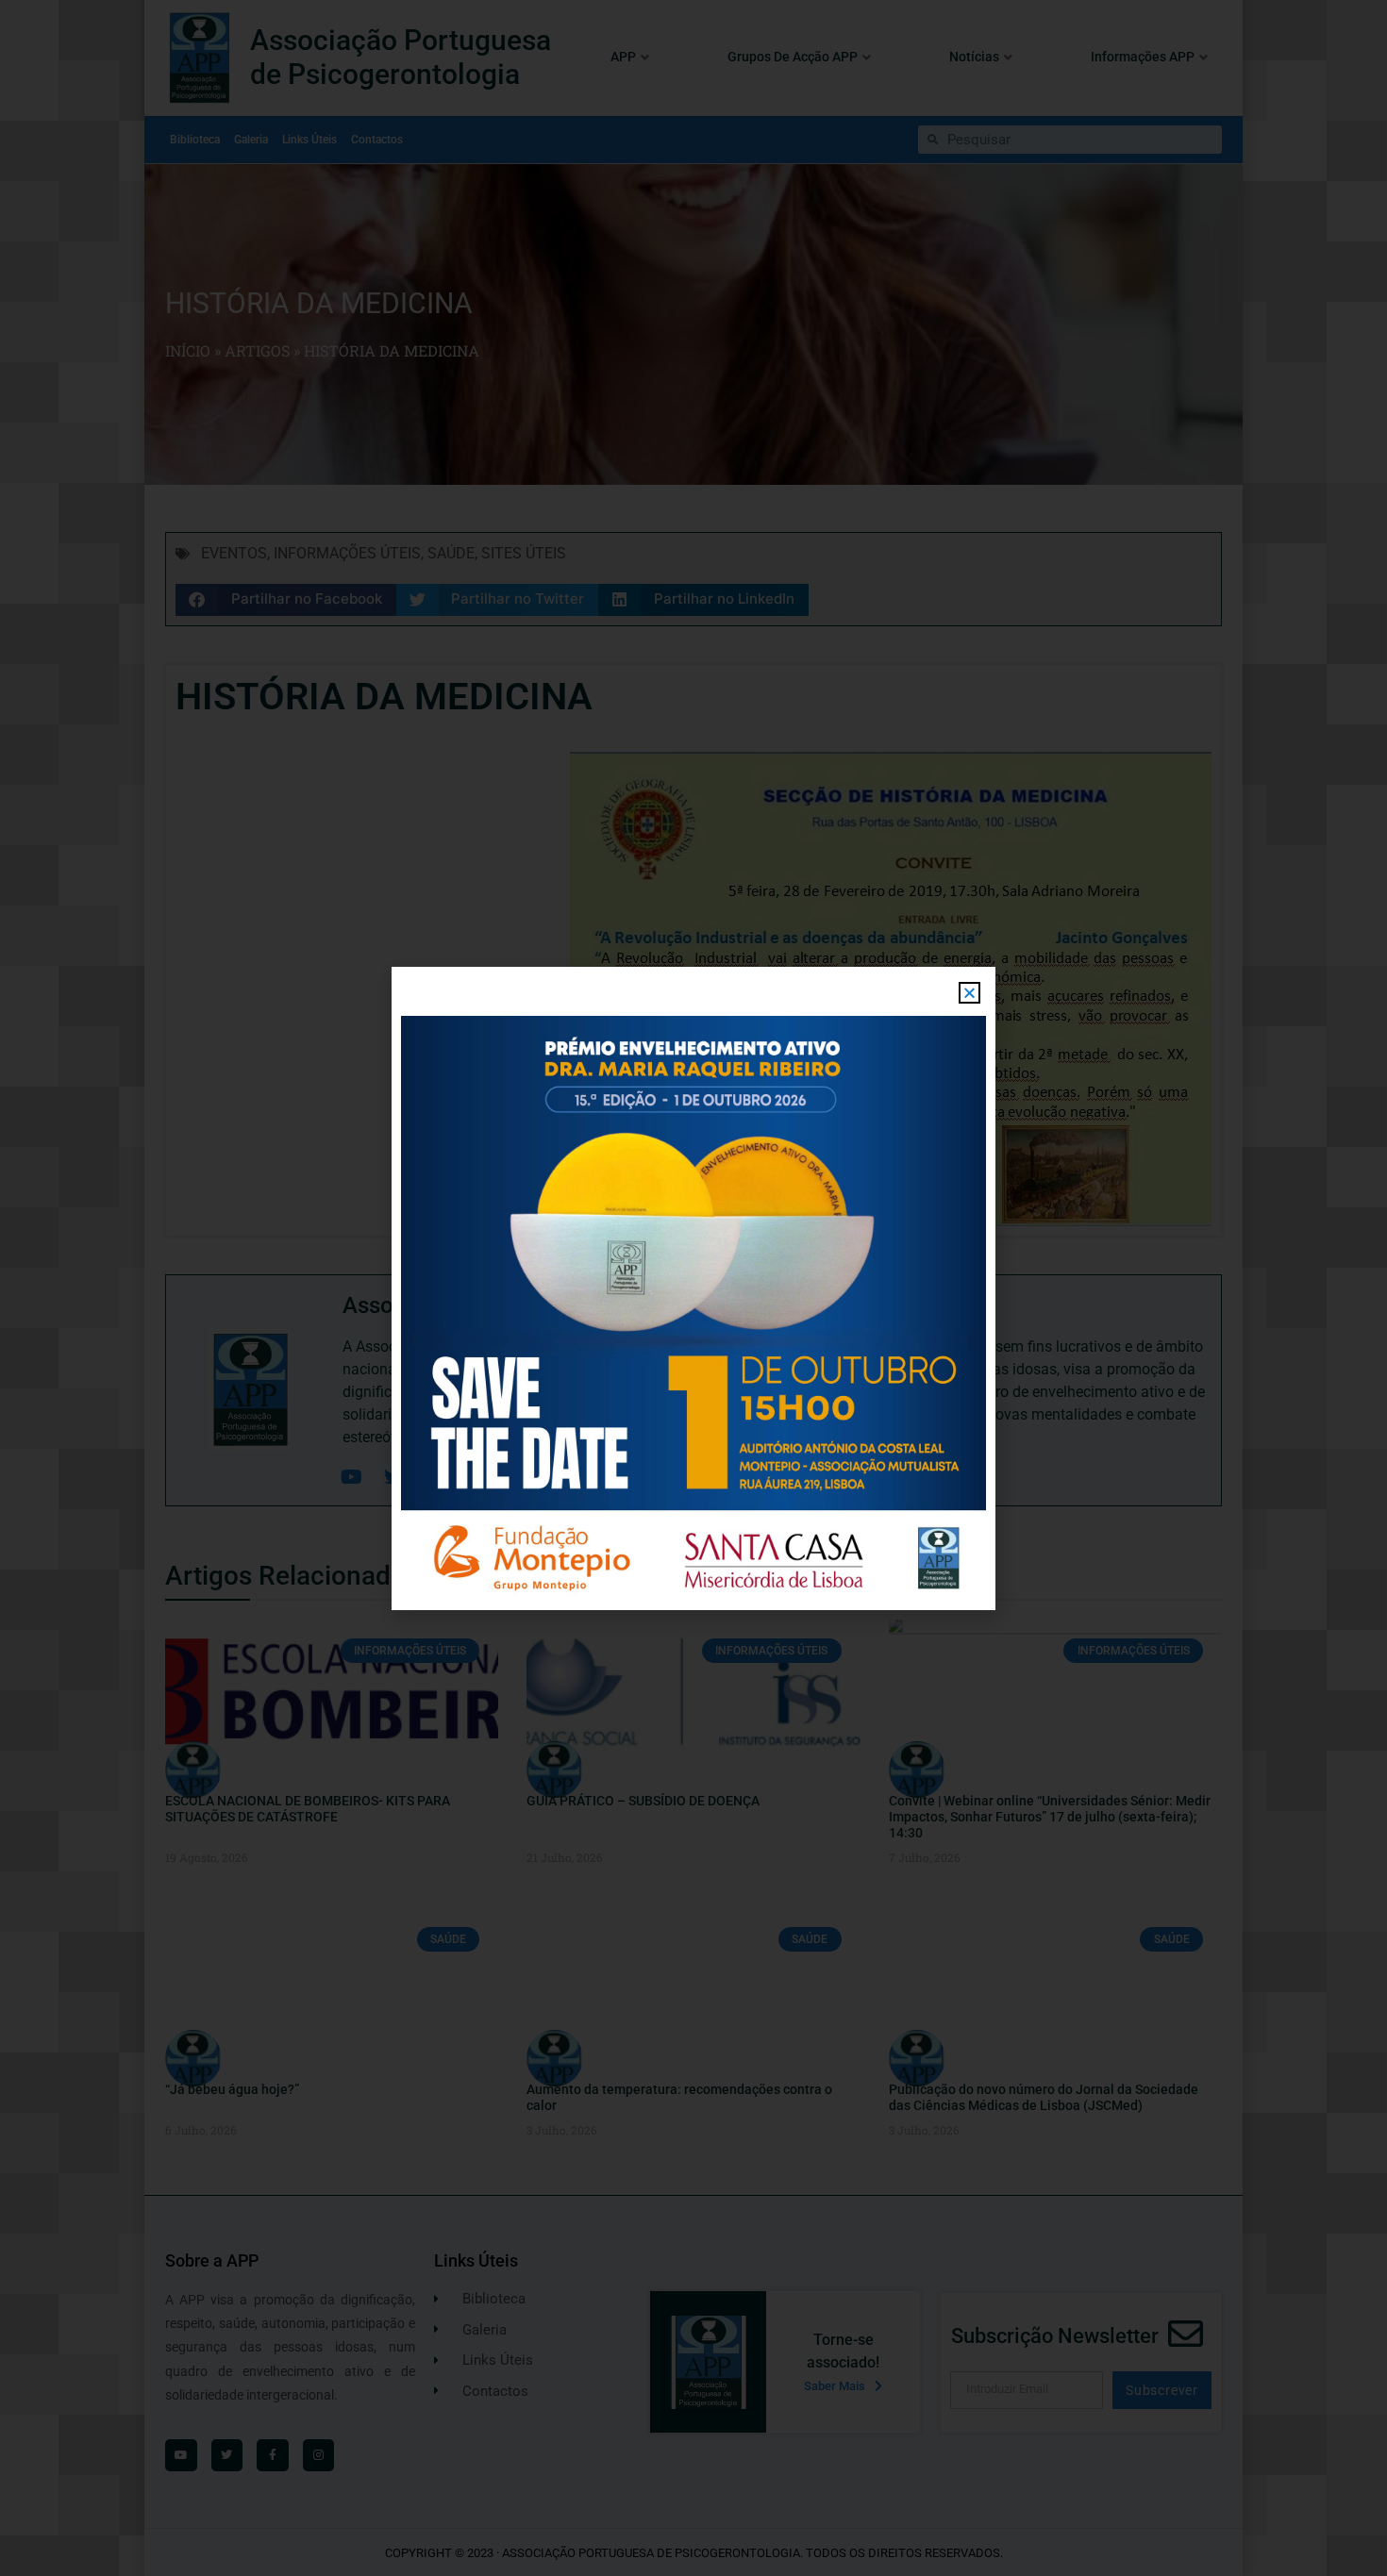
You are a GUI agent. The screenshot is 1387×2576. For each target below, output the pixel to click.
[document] (693, 1288)
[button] (969, 993)
